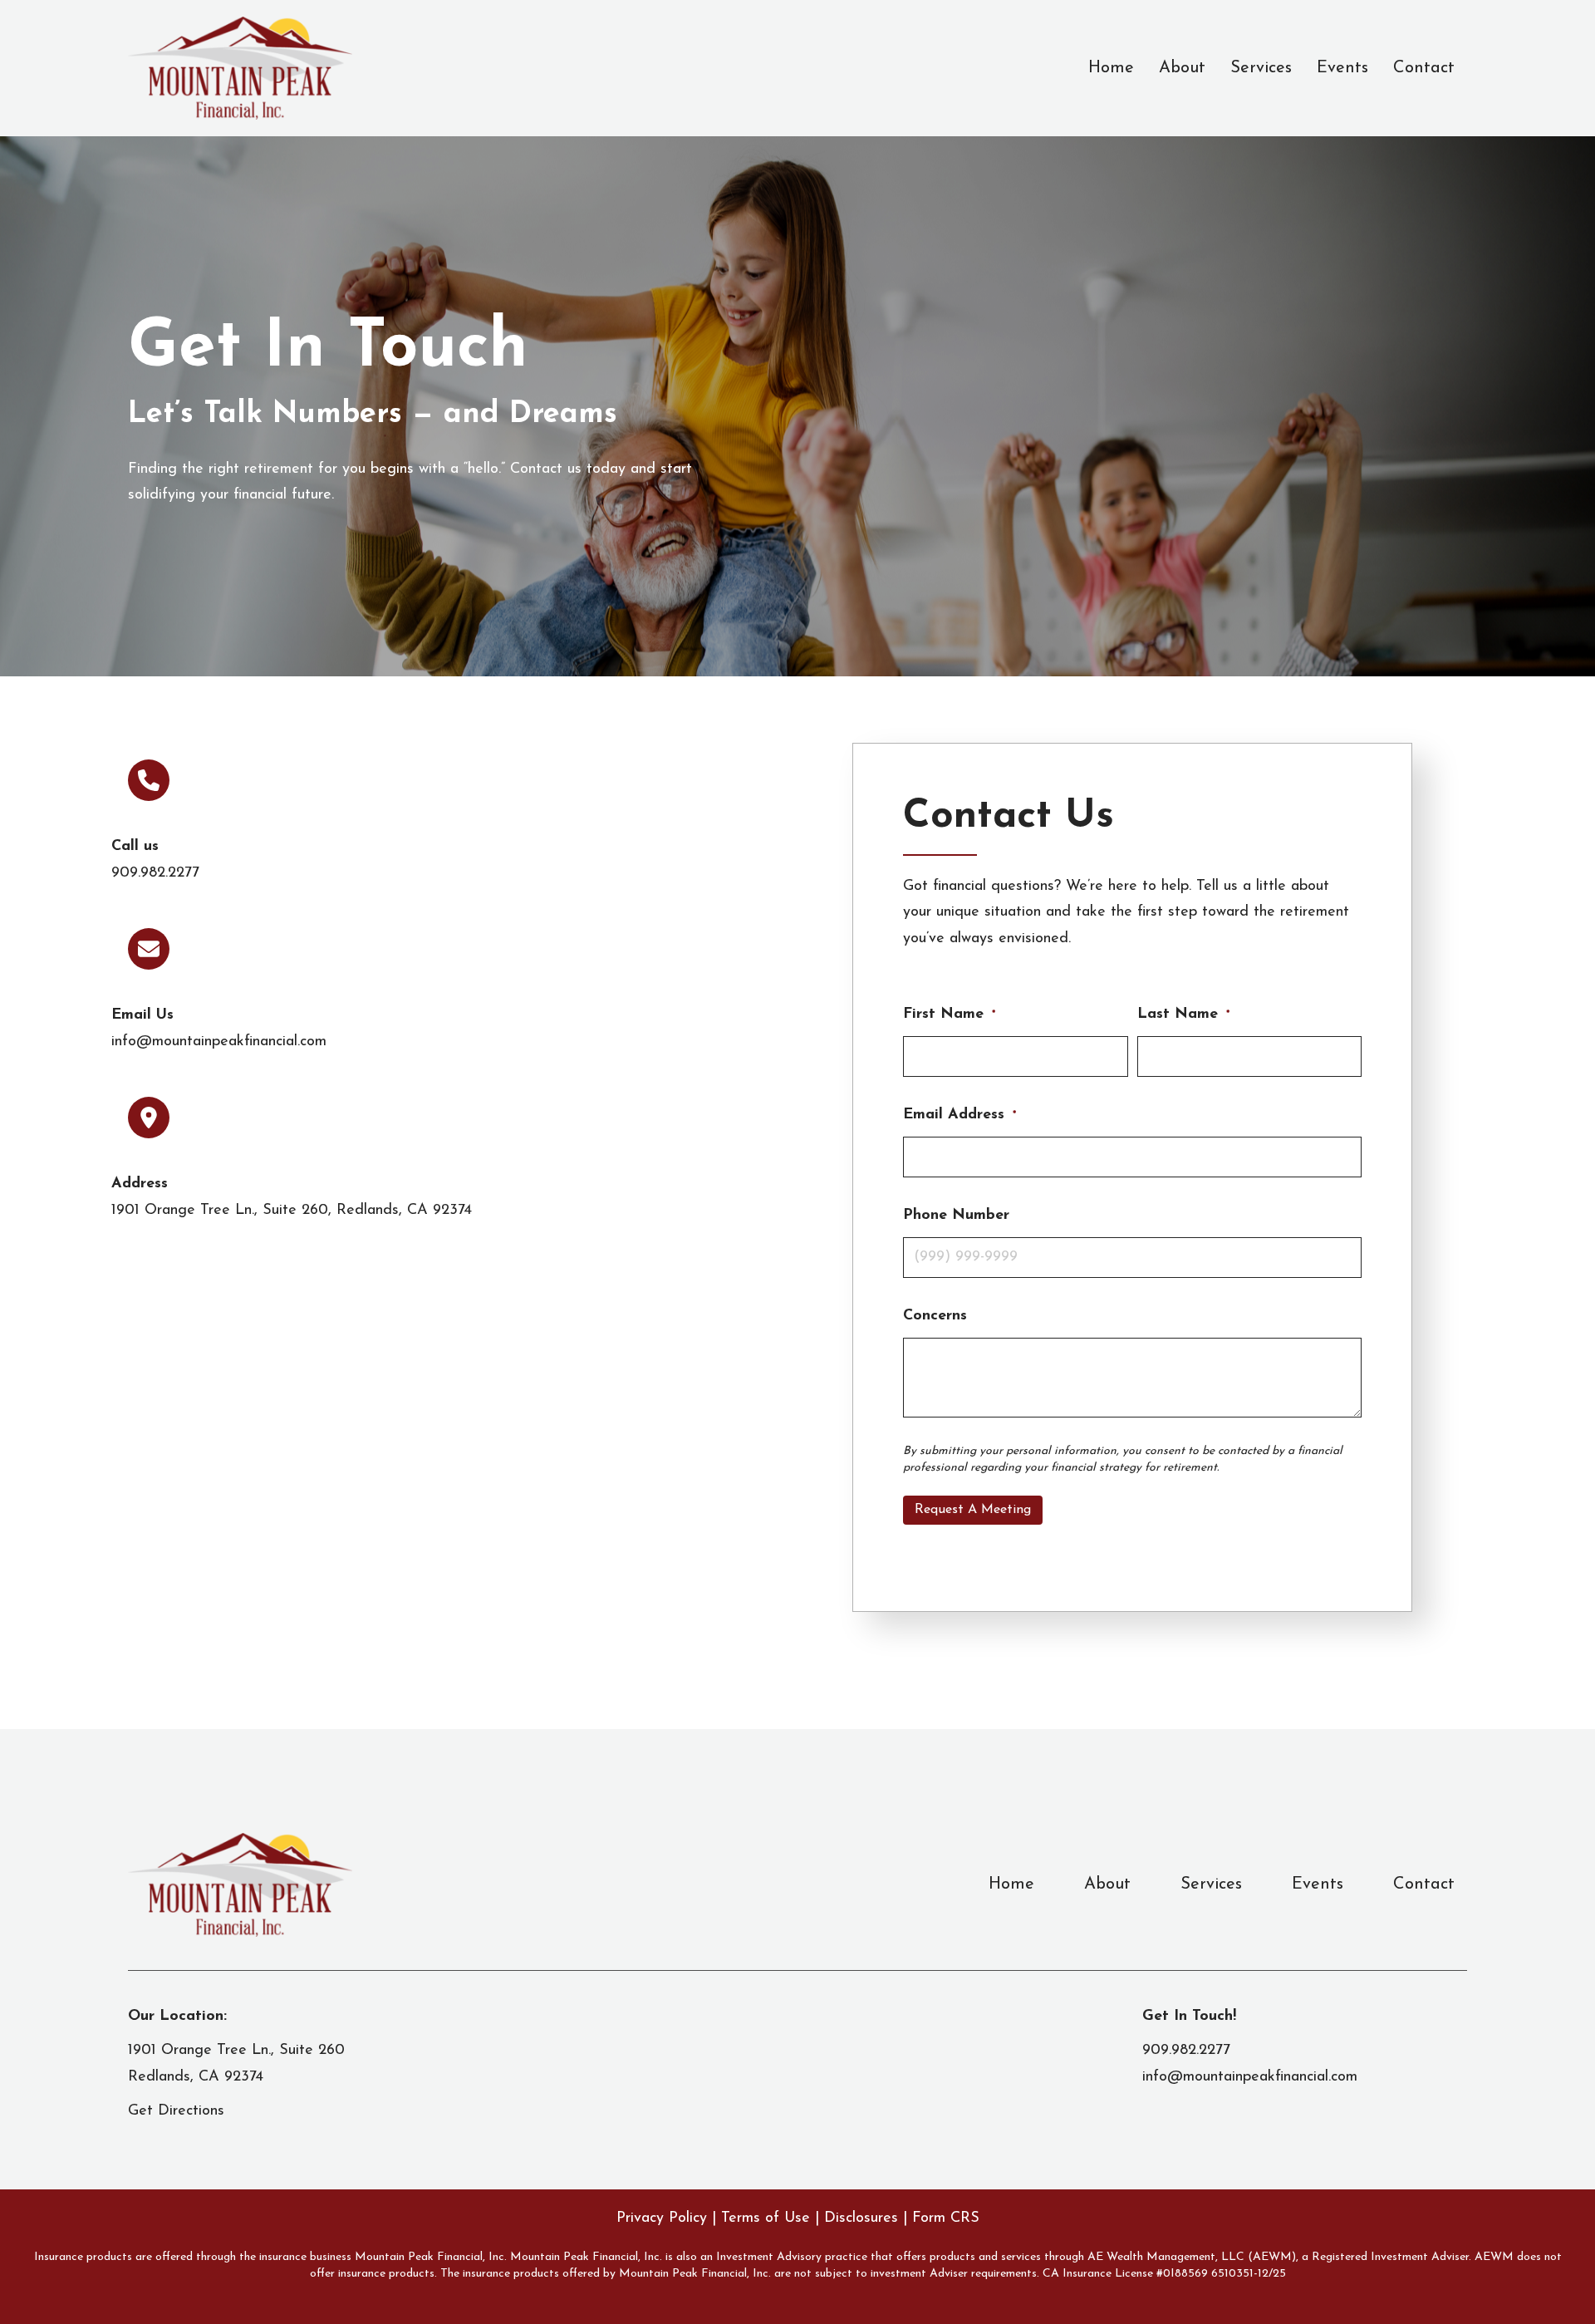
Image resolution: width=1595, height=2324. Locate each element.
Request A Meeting (973, 1510)
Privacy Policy (664, 2218)
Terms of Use (766, 2218)
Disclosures (861, 2218)
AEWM (1494, 2257)
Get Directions (176, 2111)
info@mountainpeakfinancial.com (219, 1042)
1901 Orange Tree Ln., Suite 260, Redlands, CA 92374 (292, 1211)
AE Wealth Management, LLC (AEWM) (1192, 2257)
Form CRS (946, 2218)
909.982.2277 (155, 873)
